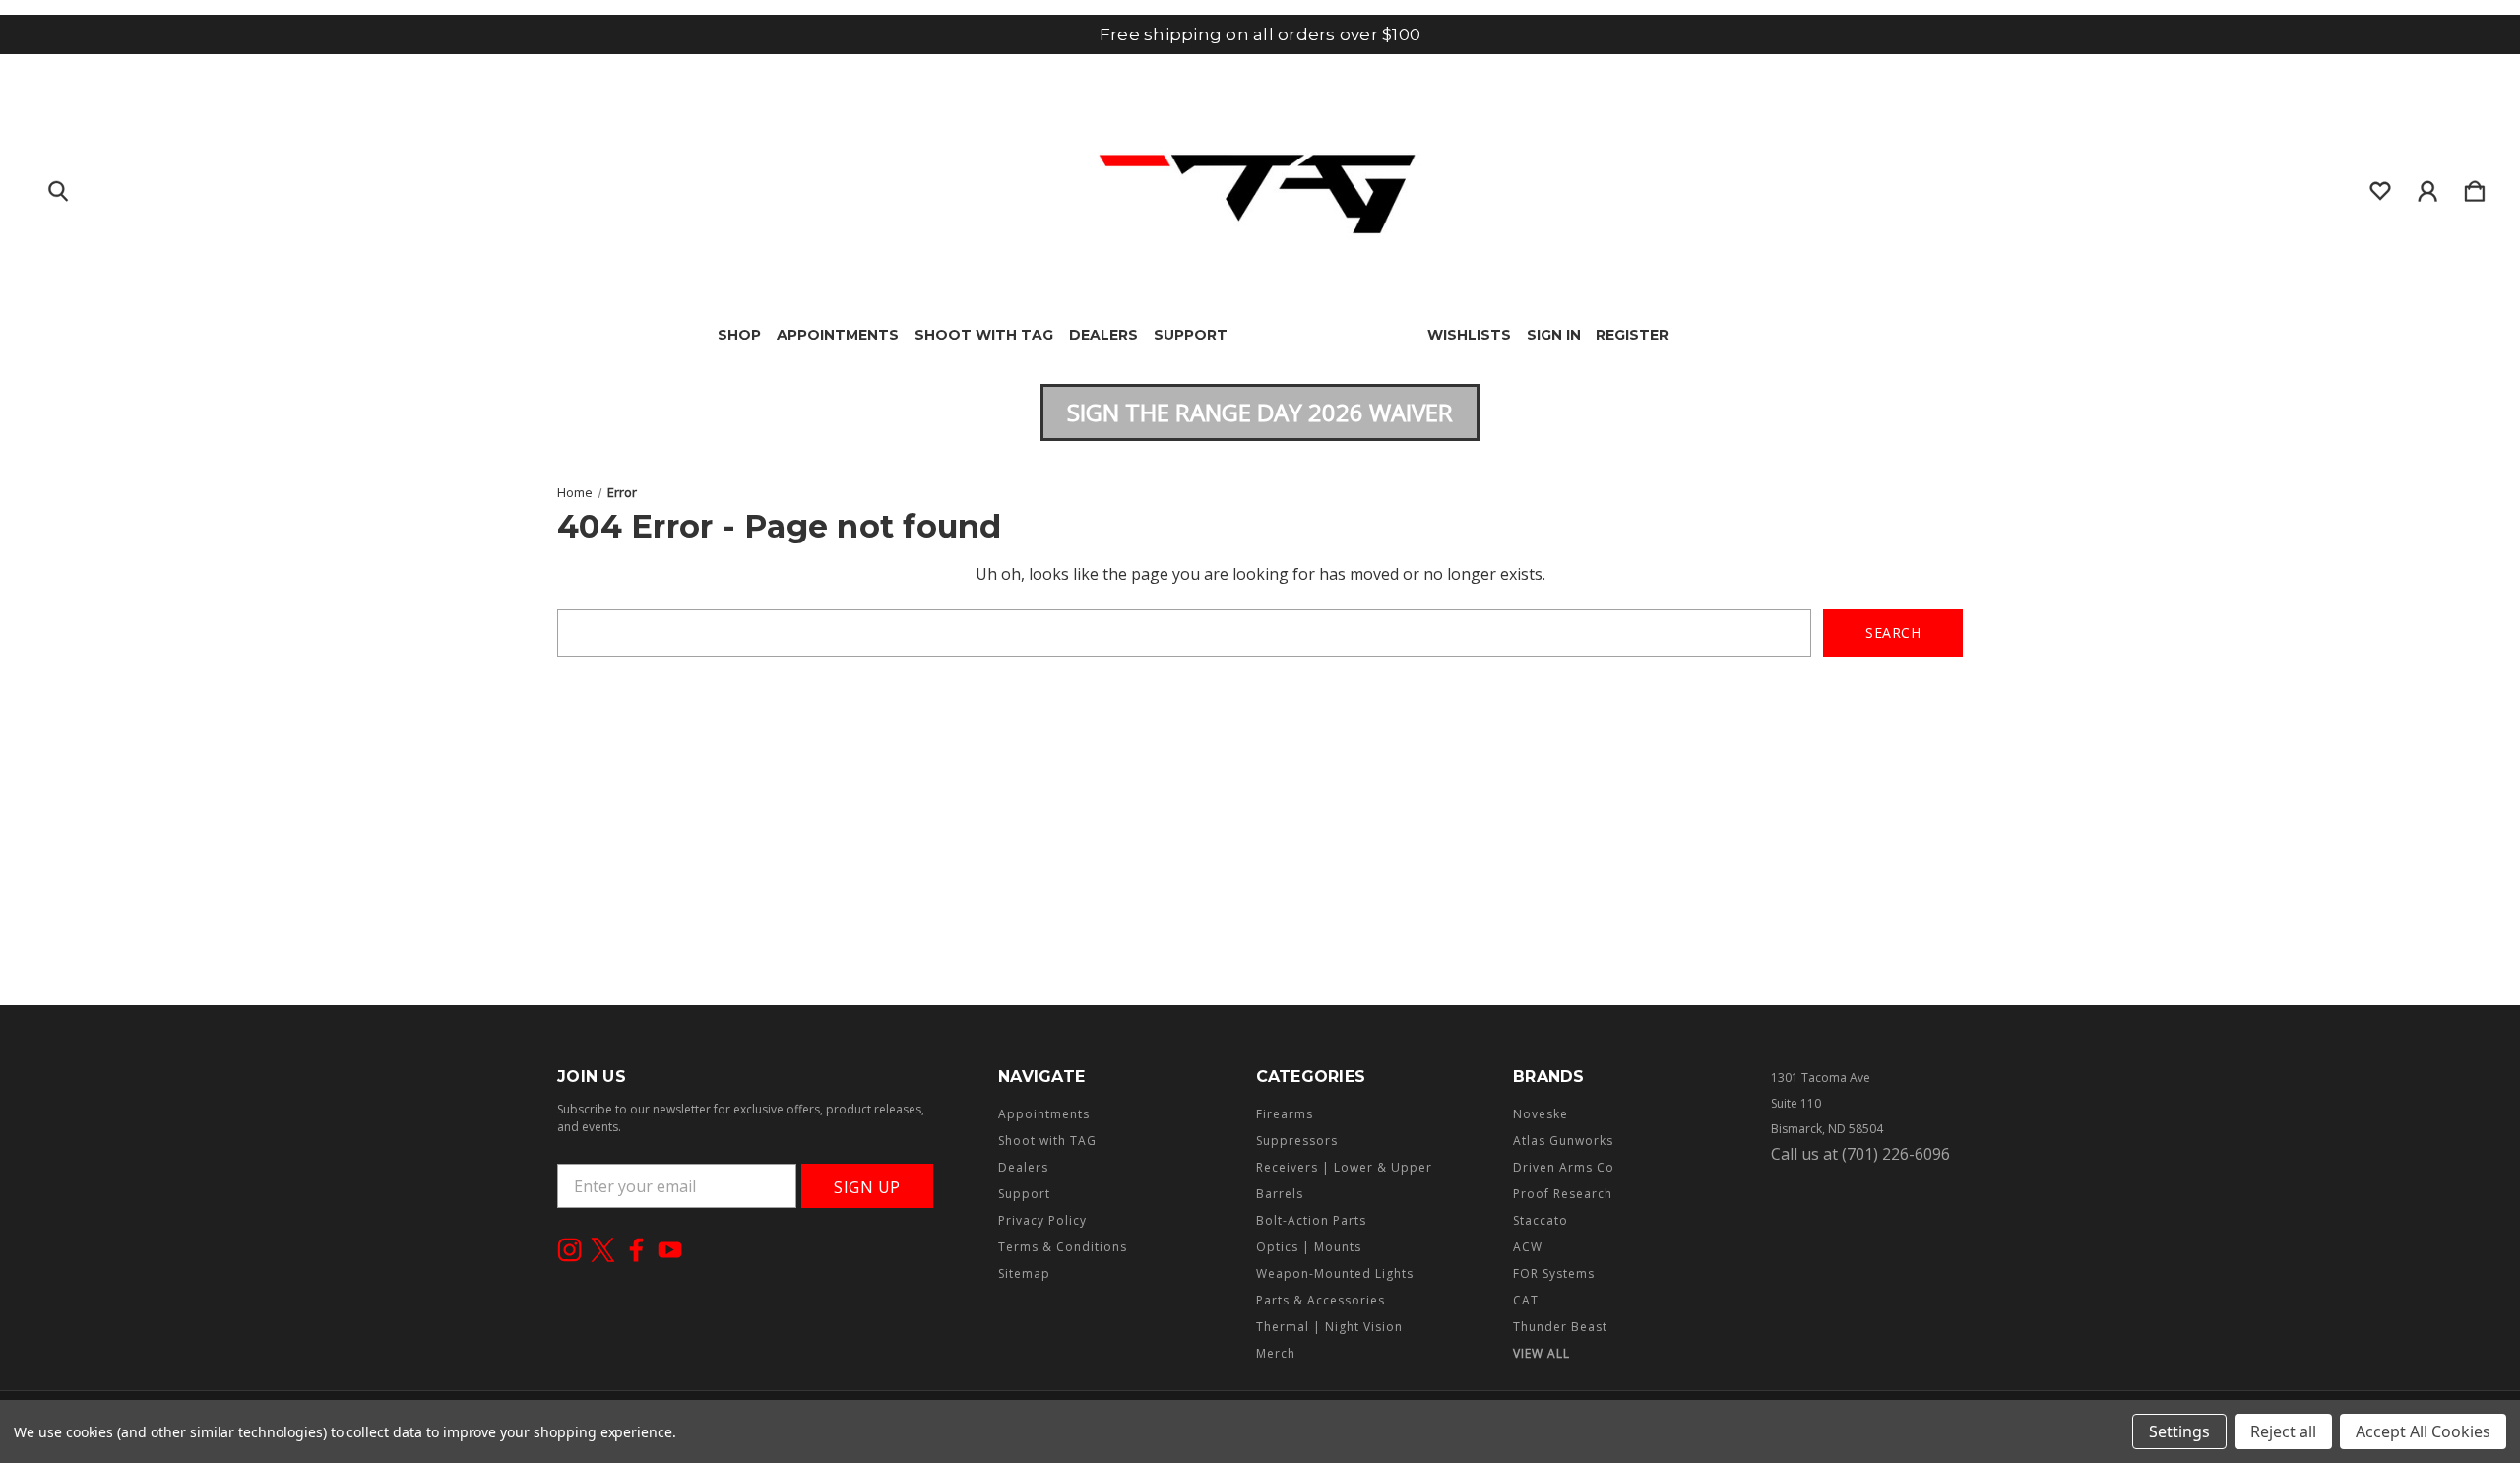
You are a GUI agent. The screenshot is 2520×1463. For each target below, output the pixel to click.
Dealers (1103, 335)
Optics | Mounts (1309, 1247)
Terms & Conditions (1063, 1247)
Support (1191, 335)
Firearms (1285, 1114)
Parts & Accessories (1321, 1300)
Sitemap (1024, 1273)
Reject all (2283, 1431)
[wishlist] (2380, 187)
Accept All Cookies (2423, 1431)
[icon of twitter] (603, 1250)
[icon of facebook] (636, 1250)
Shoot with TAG (984, 335)
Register (1632, 335)
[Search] (58, 187)
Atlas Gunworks (1563, 1141)
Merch (1276, 1353)
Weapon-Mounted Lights (1335, 1273)
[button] (1260, 413)
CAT (1526, 1300)
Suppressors (1297, 1141)
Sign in (1554, 335)
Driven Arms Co (1564, 1167)
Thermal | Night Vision (1329, 1327)
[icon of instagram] (569, 1250)
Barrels (1280, 1194)
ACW (1528, 1247)
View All (1542, 1353)
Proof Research (1563, 1194)
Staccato (1541, 1220)
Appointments (838, 335)
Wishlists (1469, 335)
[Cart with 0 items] (2475, 187)
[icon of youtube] (670, 1250)
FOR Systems (1554, 1273)
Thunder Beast (1560, 1327)
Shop (739, 335)
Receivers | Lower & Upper (1344, 1167)
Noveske (1541, 1114)
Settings (2179, 1431)
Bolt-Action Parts (1311, 1220)
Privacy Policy (1042, 1220)
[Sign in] (2427, 187)
